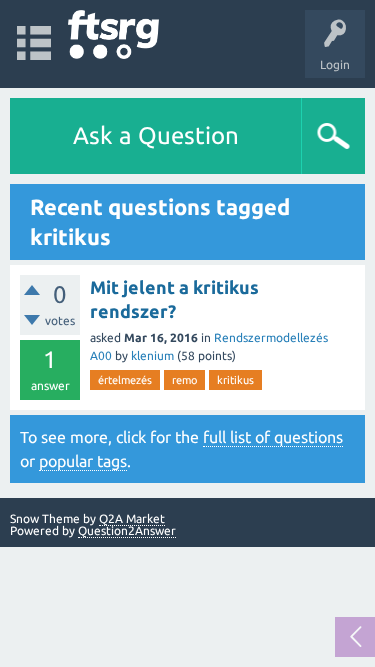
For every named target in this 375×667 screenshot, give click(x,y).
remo (184, 380)
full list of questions (273, 437)
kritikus (235, 380)
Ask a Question (156, 135)
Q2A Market (132, 518)
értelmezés (125, 380)
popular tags (83, 461)
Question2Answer (127, 530)
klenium (152, 355)
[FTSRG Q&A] (113, 34)
